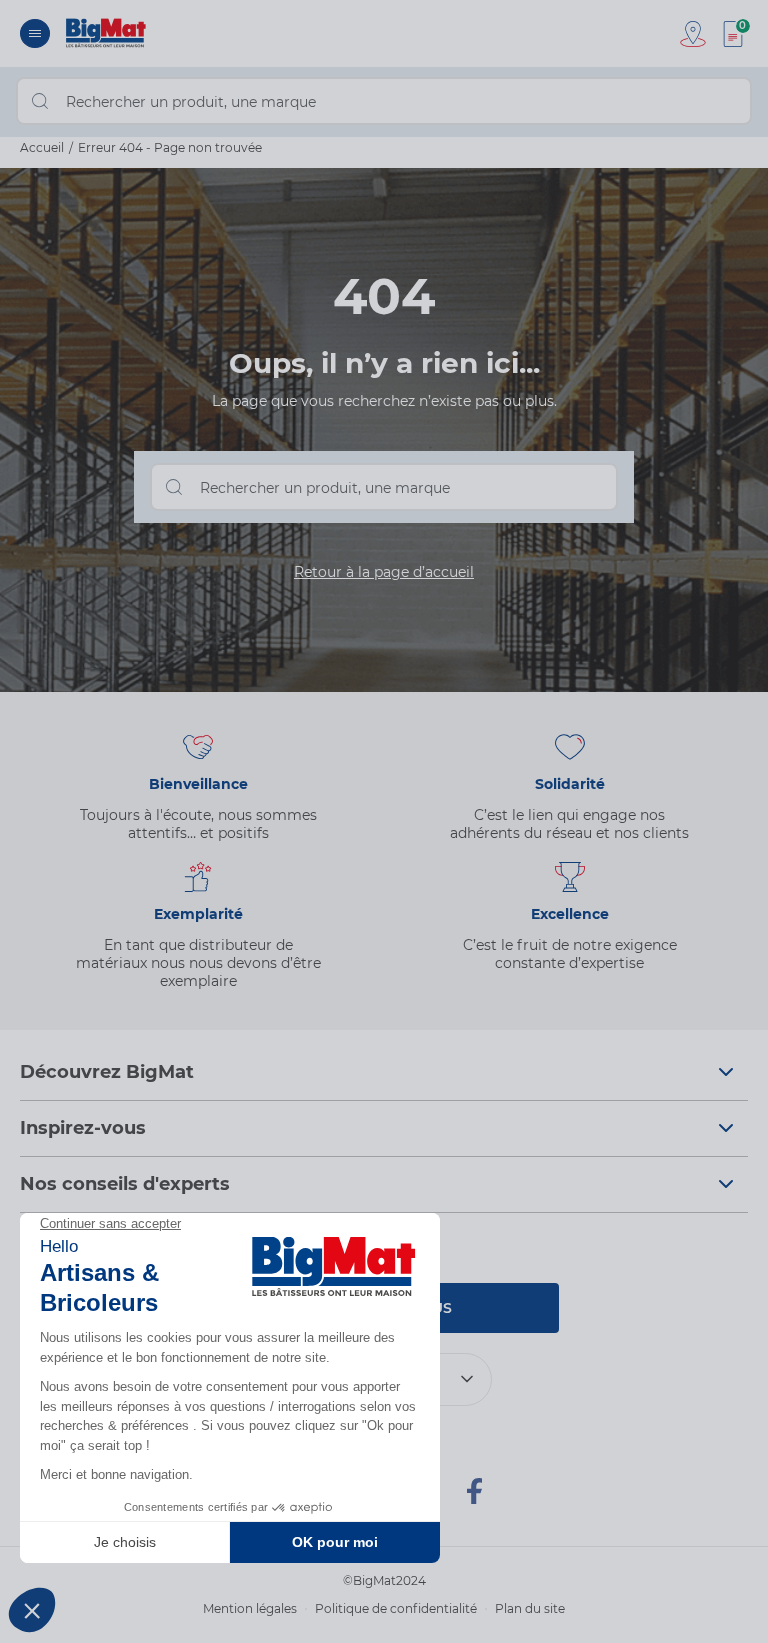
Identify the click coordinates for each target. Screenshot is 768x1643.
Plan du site (530, 1608)
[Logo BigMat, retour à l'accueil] (106, 33)
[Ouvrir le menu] (35, 33)
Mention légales (250, 1608)
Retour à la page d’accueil (384, 572)
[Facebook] (474, 1500)
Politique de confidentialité (396, 1608)
